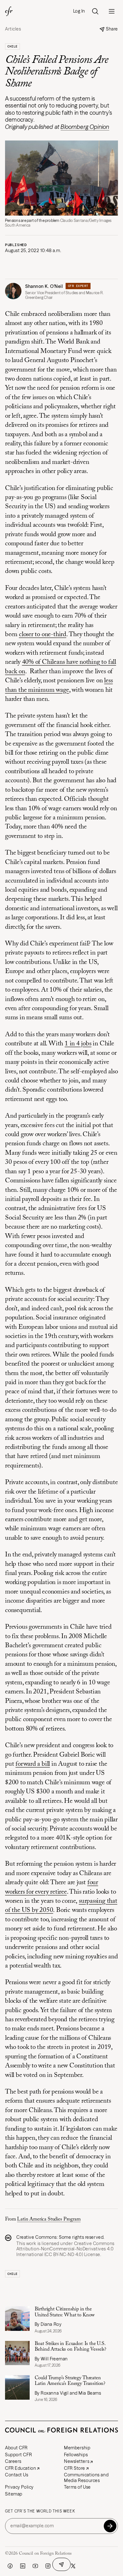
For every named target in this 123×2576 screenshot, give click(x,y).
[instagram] (48, 2566)
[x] (73, 2566)
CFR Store (75, 2468)
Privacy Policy (19, 2487)
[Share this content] (61, 2564)
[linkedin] (23, 2566)
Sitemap (14, 2494)
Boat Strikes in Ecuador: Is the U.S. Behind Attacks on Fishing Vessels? (71, 2347)
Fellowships (76, 2455)
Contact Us (17, 2475)
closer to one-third (43, 635)
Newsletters (77, 2461)
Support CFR (18, 2455)
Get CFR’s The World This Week (40, 2511)
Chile (12, 46)
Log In (79, 11)
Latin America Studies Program (49, 2219)
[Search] (95, 11)
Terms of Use (77, 2487)
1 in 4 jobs (78, 1044)
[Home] (9, 11)
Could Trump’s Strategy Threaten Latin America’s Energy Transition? (70, 2381)
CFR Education (20, 2468)
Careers (13, 2461)
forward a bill (33, 1764)
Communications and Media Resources (86, 2478)
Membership (77, 2448)
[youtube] (35, 2566)
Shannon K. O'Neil (44, 286)
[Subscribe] (110, 2526)
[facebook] (10, 2566)
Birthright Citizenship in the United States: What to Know (65, 2312)
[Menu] (112, 11)
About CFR (16, 2448)
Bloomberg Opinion (85, 127)
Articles (13, 29)
